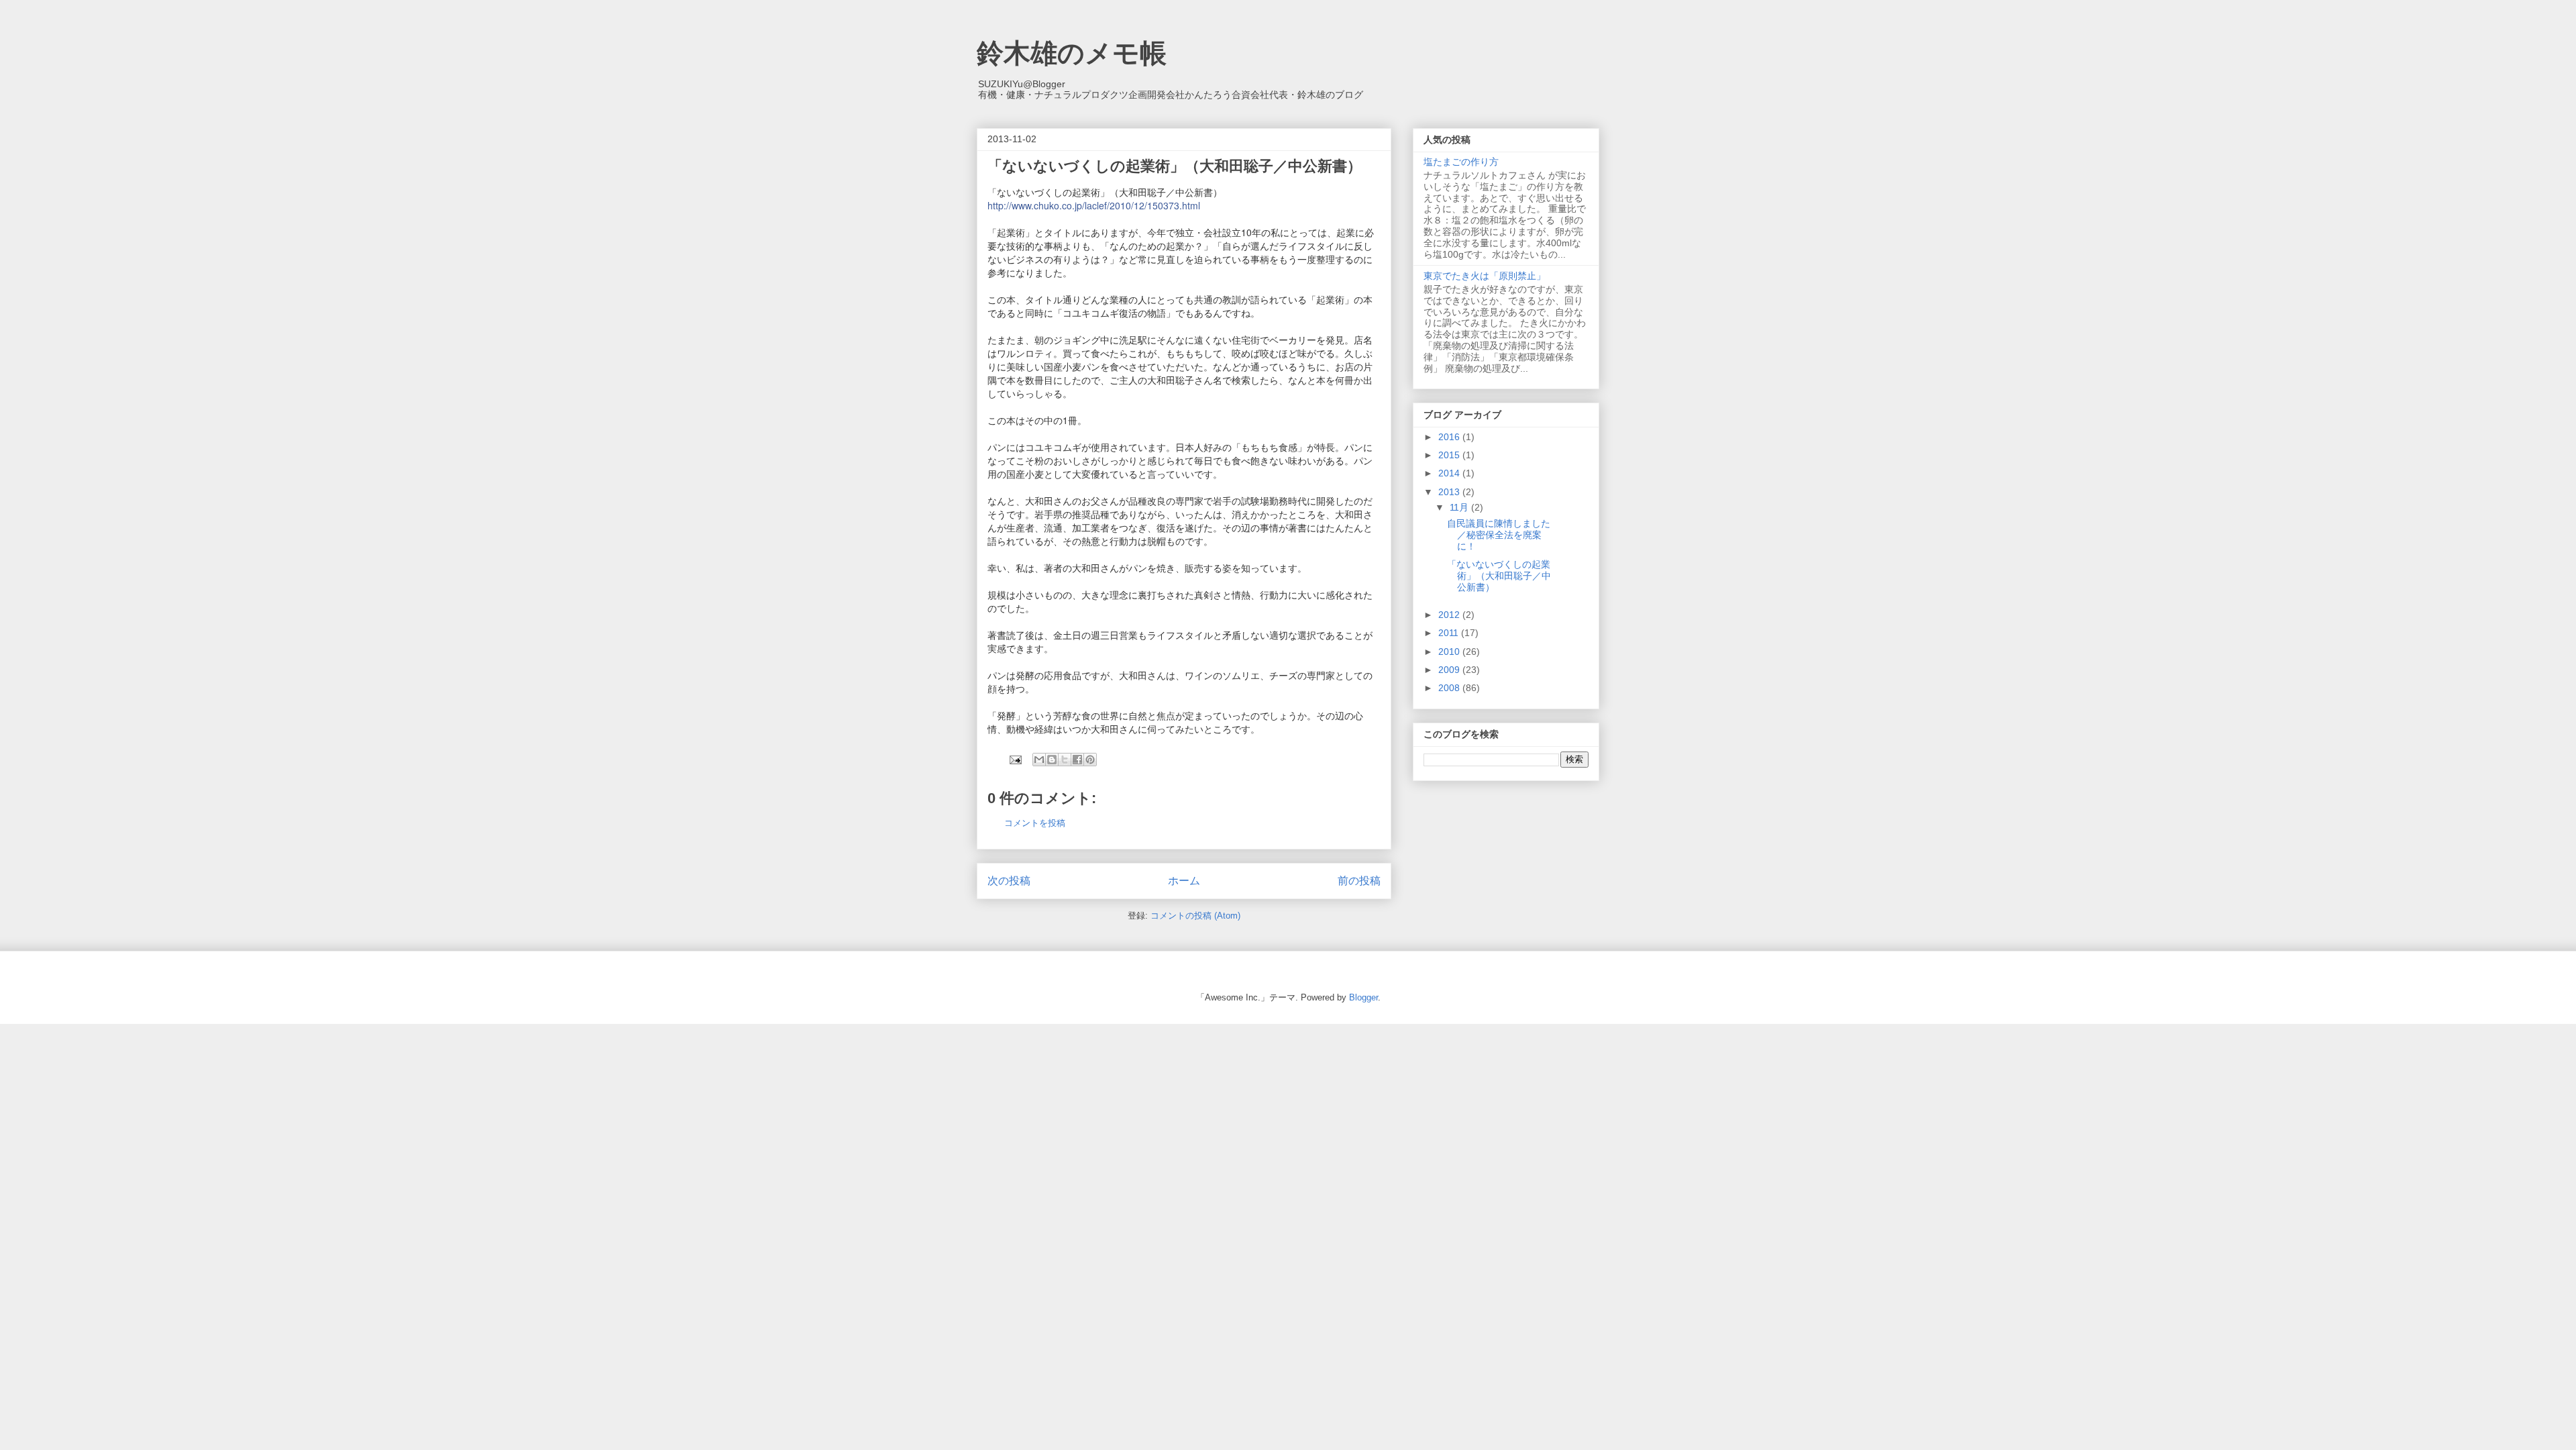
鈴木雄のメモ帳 (1072, 53)
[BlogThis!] (1052, 760)
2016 (1450, 437)
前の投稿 (1359, 881)
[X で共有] (1065, 760)
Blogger (1363, 997)
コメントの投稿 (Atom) (1195, 916)
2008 (1450, 688)
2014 (1450, 473)
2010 (1450, 652)
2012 (1450, 615)
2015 (1450, 455)
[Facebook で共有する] (1077, 760)
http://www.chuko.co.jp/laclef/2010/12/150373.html (1094, 205)
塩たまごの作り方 (1461, 162)
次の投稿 (1009, 881)
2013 (1450, 492)
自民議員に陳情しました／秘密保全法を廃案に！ (1499, 535)
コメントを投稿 (1035, 823)
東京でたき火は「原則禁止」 (1485, 276)
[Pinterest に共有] (1090, 760)
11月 (1460, 507)
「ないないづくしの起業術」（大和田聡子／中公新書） (1499, 576)
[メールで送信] (1039, 760)
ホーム (1184, 881)
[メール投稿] (1015, 759)
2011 (1450, 633)
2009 (1450, 670)
